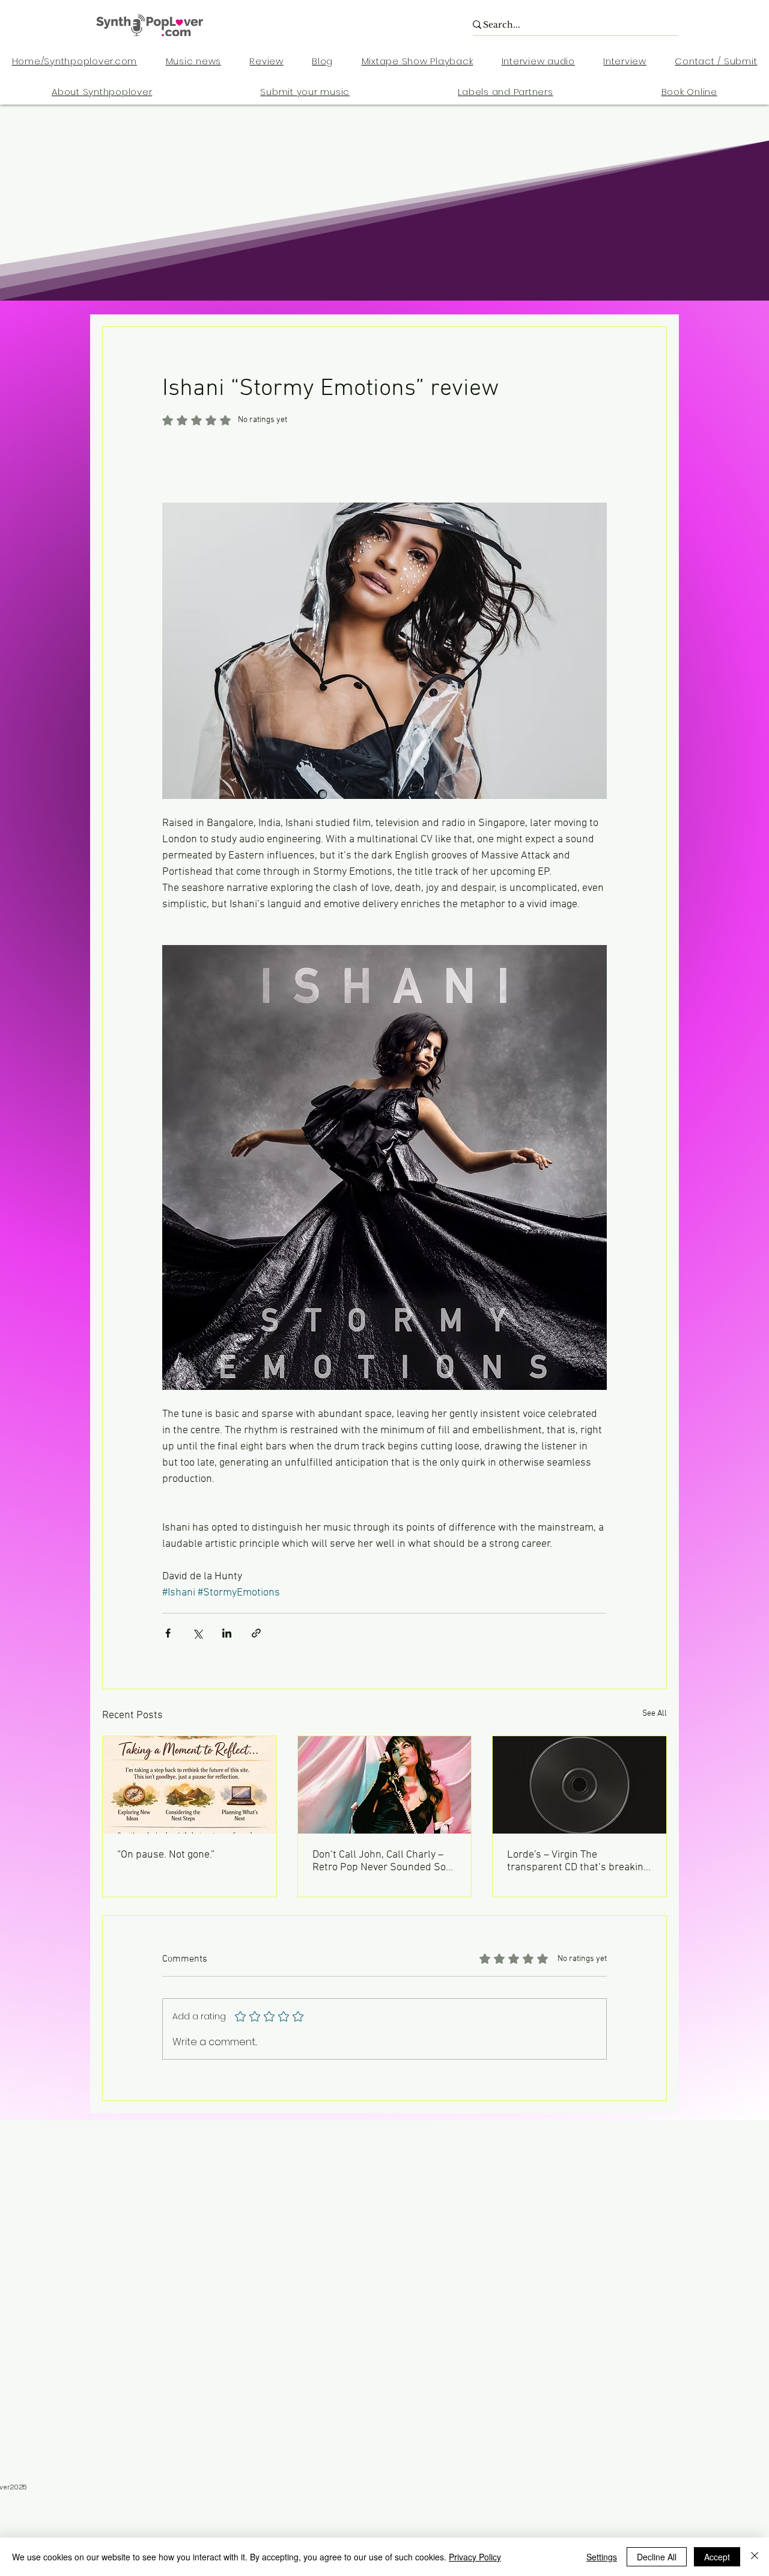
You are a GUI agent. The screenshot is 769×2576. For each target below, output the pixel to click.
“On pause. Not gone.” (166, 1855)
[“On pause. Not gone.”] (190, 1785)
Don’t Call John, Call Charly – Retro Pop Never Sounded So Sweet (379, 1861)
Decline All (657, 2557)
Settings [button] (602, 2557)
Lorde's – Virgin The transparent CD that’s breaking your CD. (578, 1861)
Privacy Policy (475, 2557)
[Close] (755, 2557)
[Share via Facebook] (168, 1633)
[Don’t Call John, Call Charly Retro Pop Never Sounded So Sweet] (385, 1785)
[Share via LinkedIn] (227, 1633)
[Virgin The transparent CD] (579, 1785)
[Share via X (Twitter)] (197, 1633)
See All (655, 1714)
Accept (717, 2557)
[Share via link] (256, 1633)
